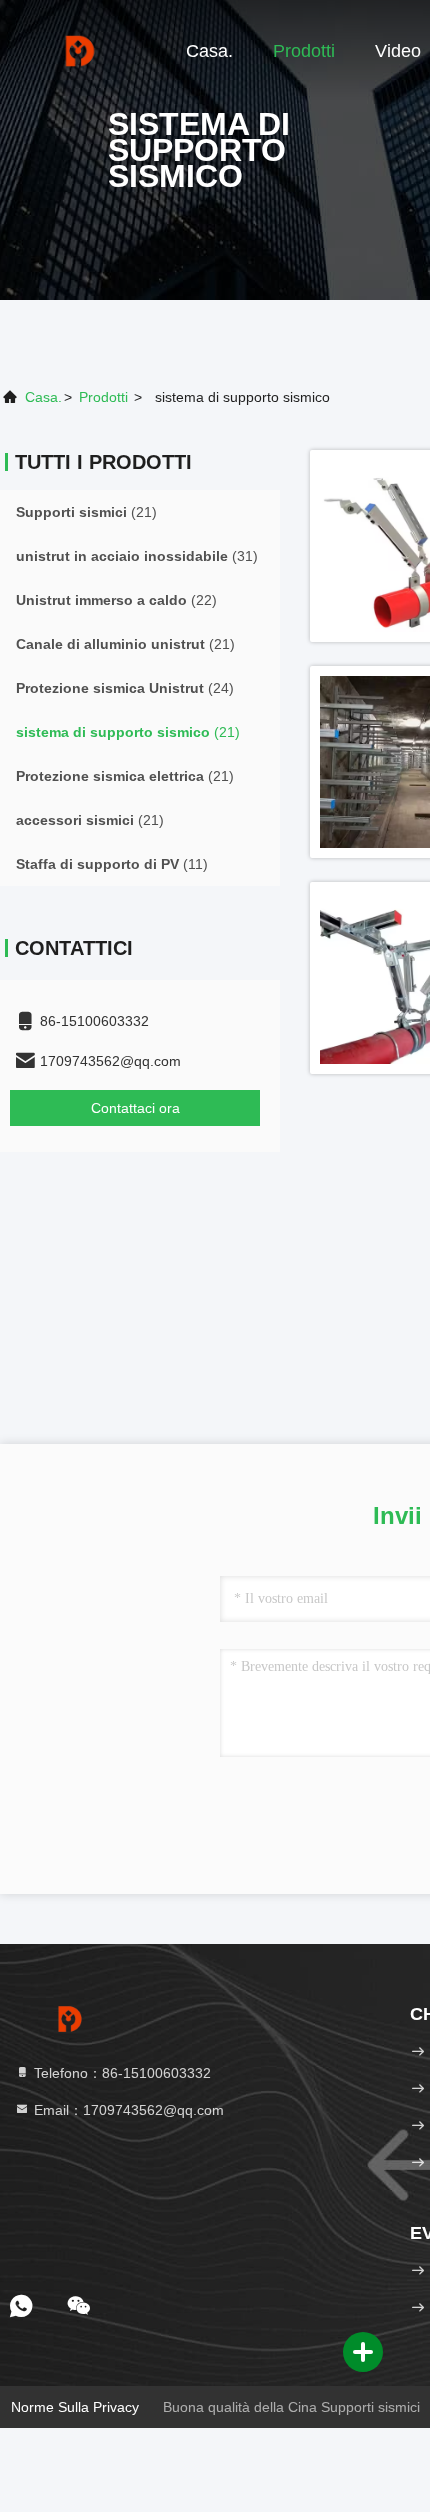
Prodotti (304, 51)
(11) (112, 864)
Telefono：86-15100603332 (120, 2073)
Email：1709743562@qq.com (127, 2110)
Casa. (209, 51)
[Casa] (80, 50)
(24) (125, 688)
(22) (116, 600)
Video (398, 51)
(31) (137, 556)
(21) (86, 512)
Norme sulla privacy (75, 2407)
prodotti (103, 397)
